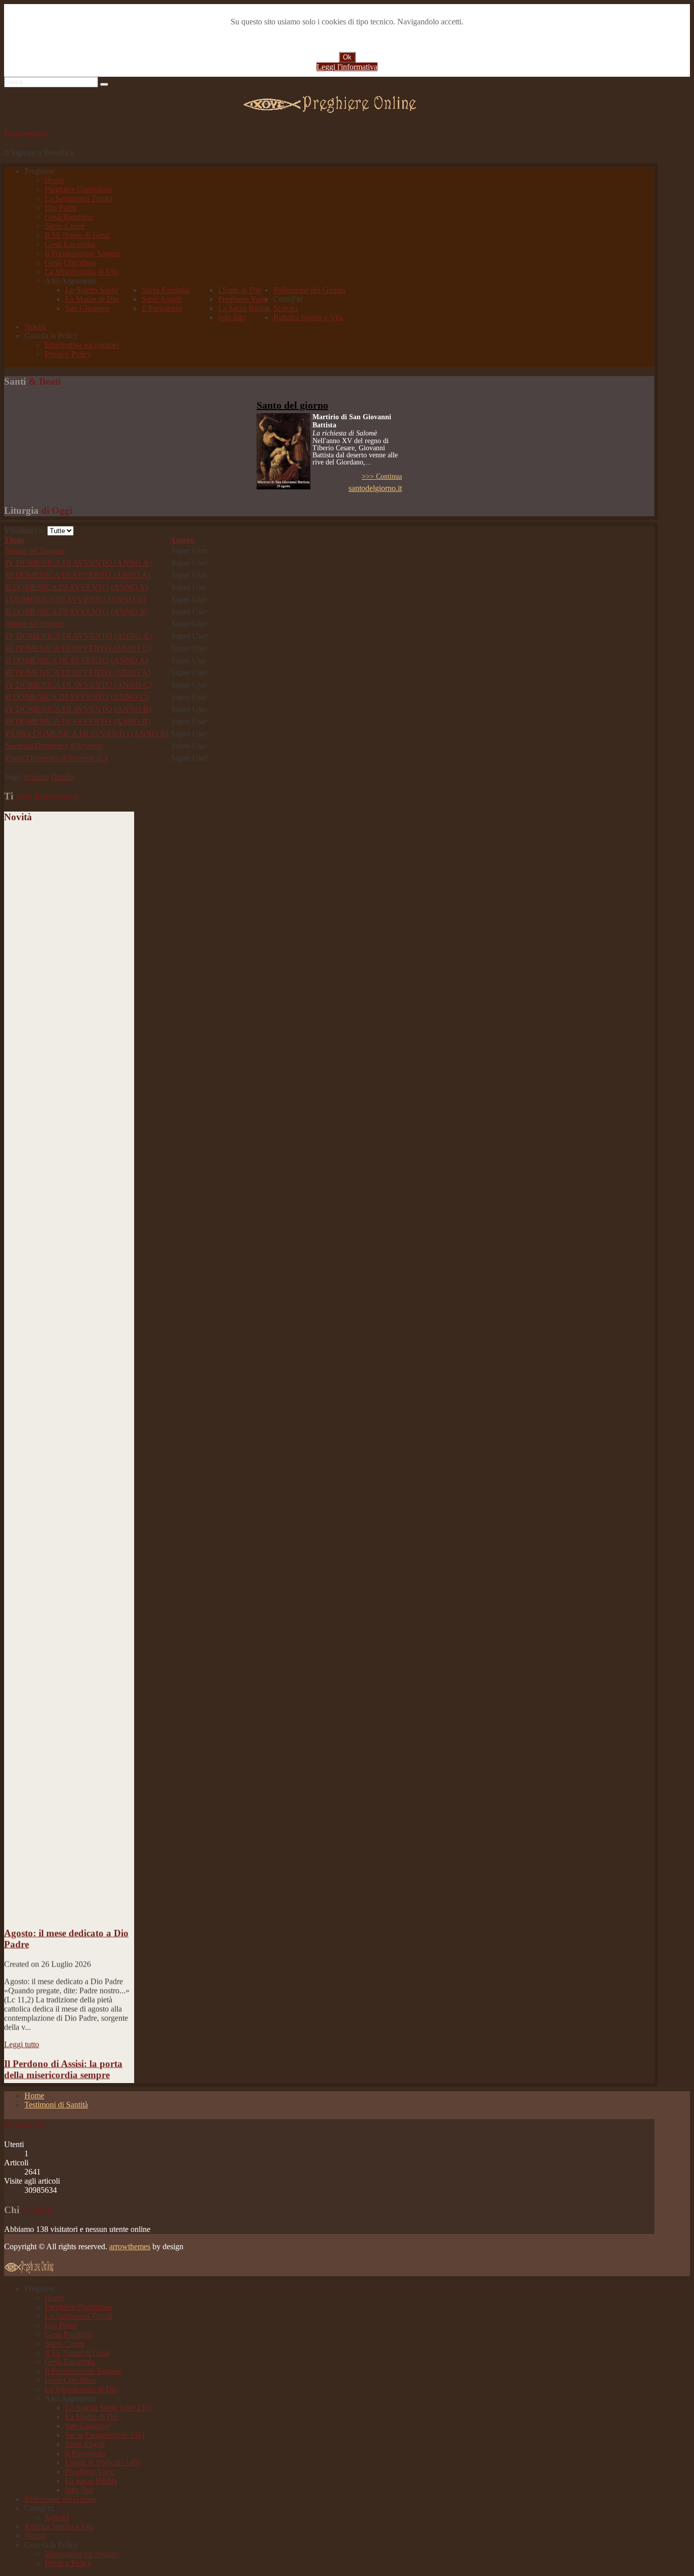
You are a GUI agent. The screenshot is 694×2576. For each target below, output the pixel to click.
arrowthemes (130, 2246)
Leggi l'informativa (347, 67)
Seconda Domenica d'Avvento (54, 746)
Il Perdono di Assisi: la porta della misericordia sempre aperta (63, 2058)
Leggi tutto (22, 2027)
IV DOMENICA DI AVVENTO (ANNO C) (78, 685)
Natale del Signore (35, 551)
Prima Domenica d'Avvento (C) (56, 758)
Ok (347, 57)
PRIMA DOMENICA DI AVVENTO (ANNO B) (87, 734)
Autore (182, 540)
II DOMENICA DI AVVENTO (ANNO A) (77, 587)
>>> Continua (382, 476)
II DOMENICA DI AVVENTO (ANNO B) (77, 612)
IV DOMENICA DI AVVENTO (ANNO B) (78, 709)
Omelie (62, 777)
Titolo (14, 540)
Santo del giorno (292, 405)
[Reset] (104, 84)
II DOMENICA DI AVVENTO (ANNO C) (77, 697)
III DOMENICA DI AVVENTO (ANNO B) (78, 721)
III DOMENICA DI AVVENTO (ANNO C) (78, 648)
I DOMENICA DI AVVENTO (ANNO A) (75, 599)
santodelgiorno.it (375, 488)
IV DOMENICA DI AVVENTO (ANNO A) (78, 563)
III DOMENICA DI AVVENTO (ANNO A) (78, 575)
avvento (36, 777)
